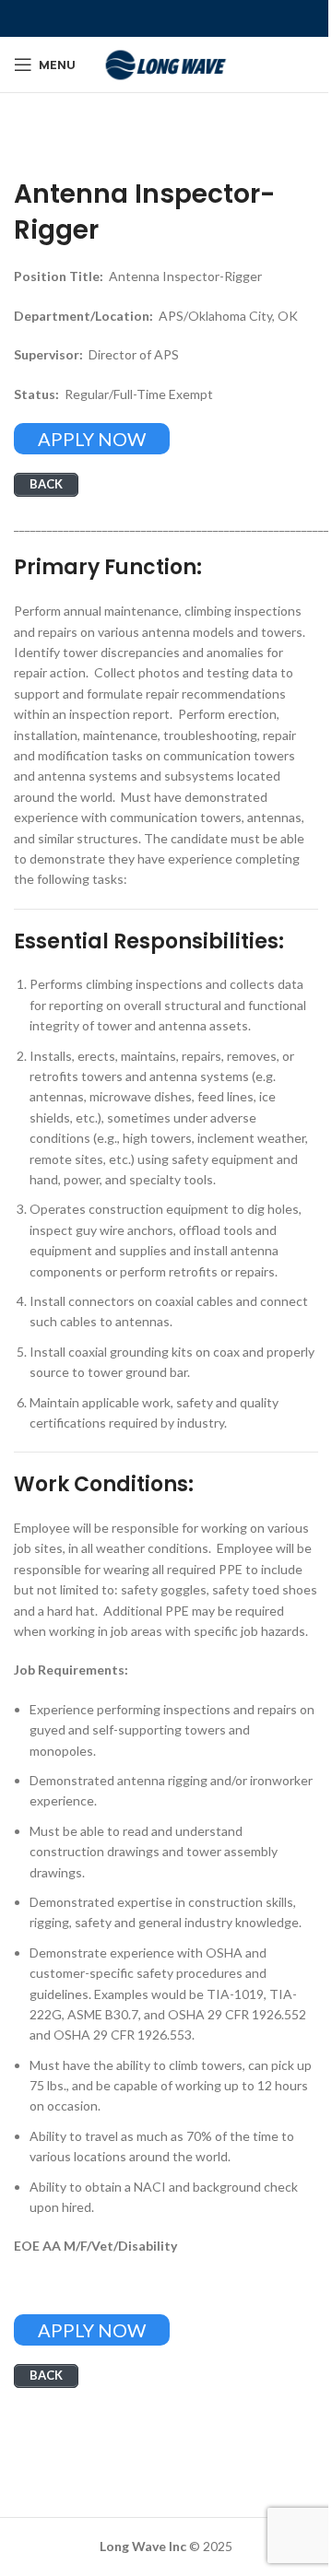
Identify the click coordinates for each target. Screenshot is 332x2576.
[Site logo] (166, 63)
